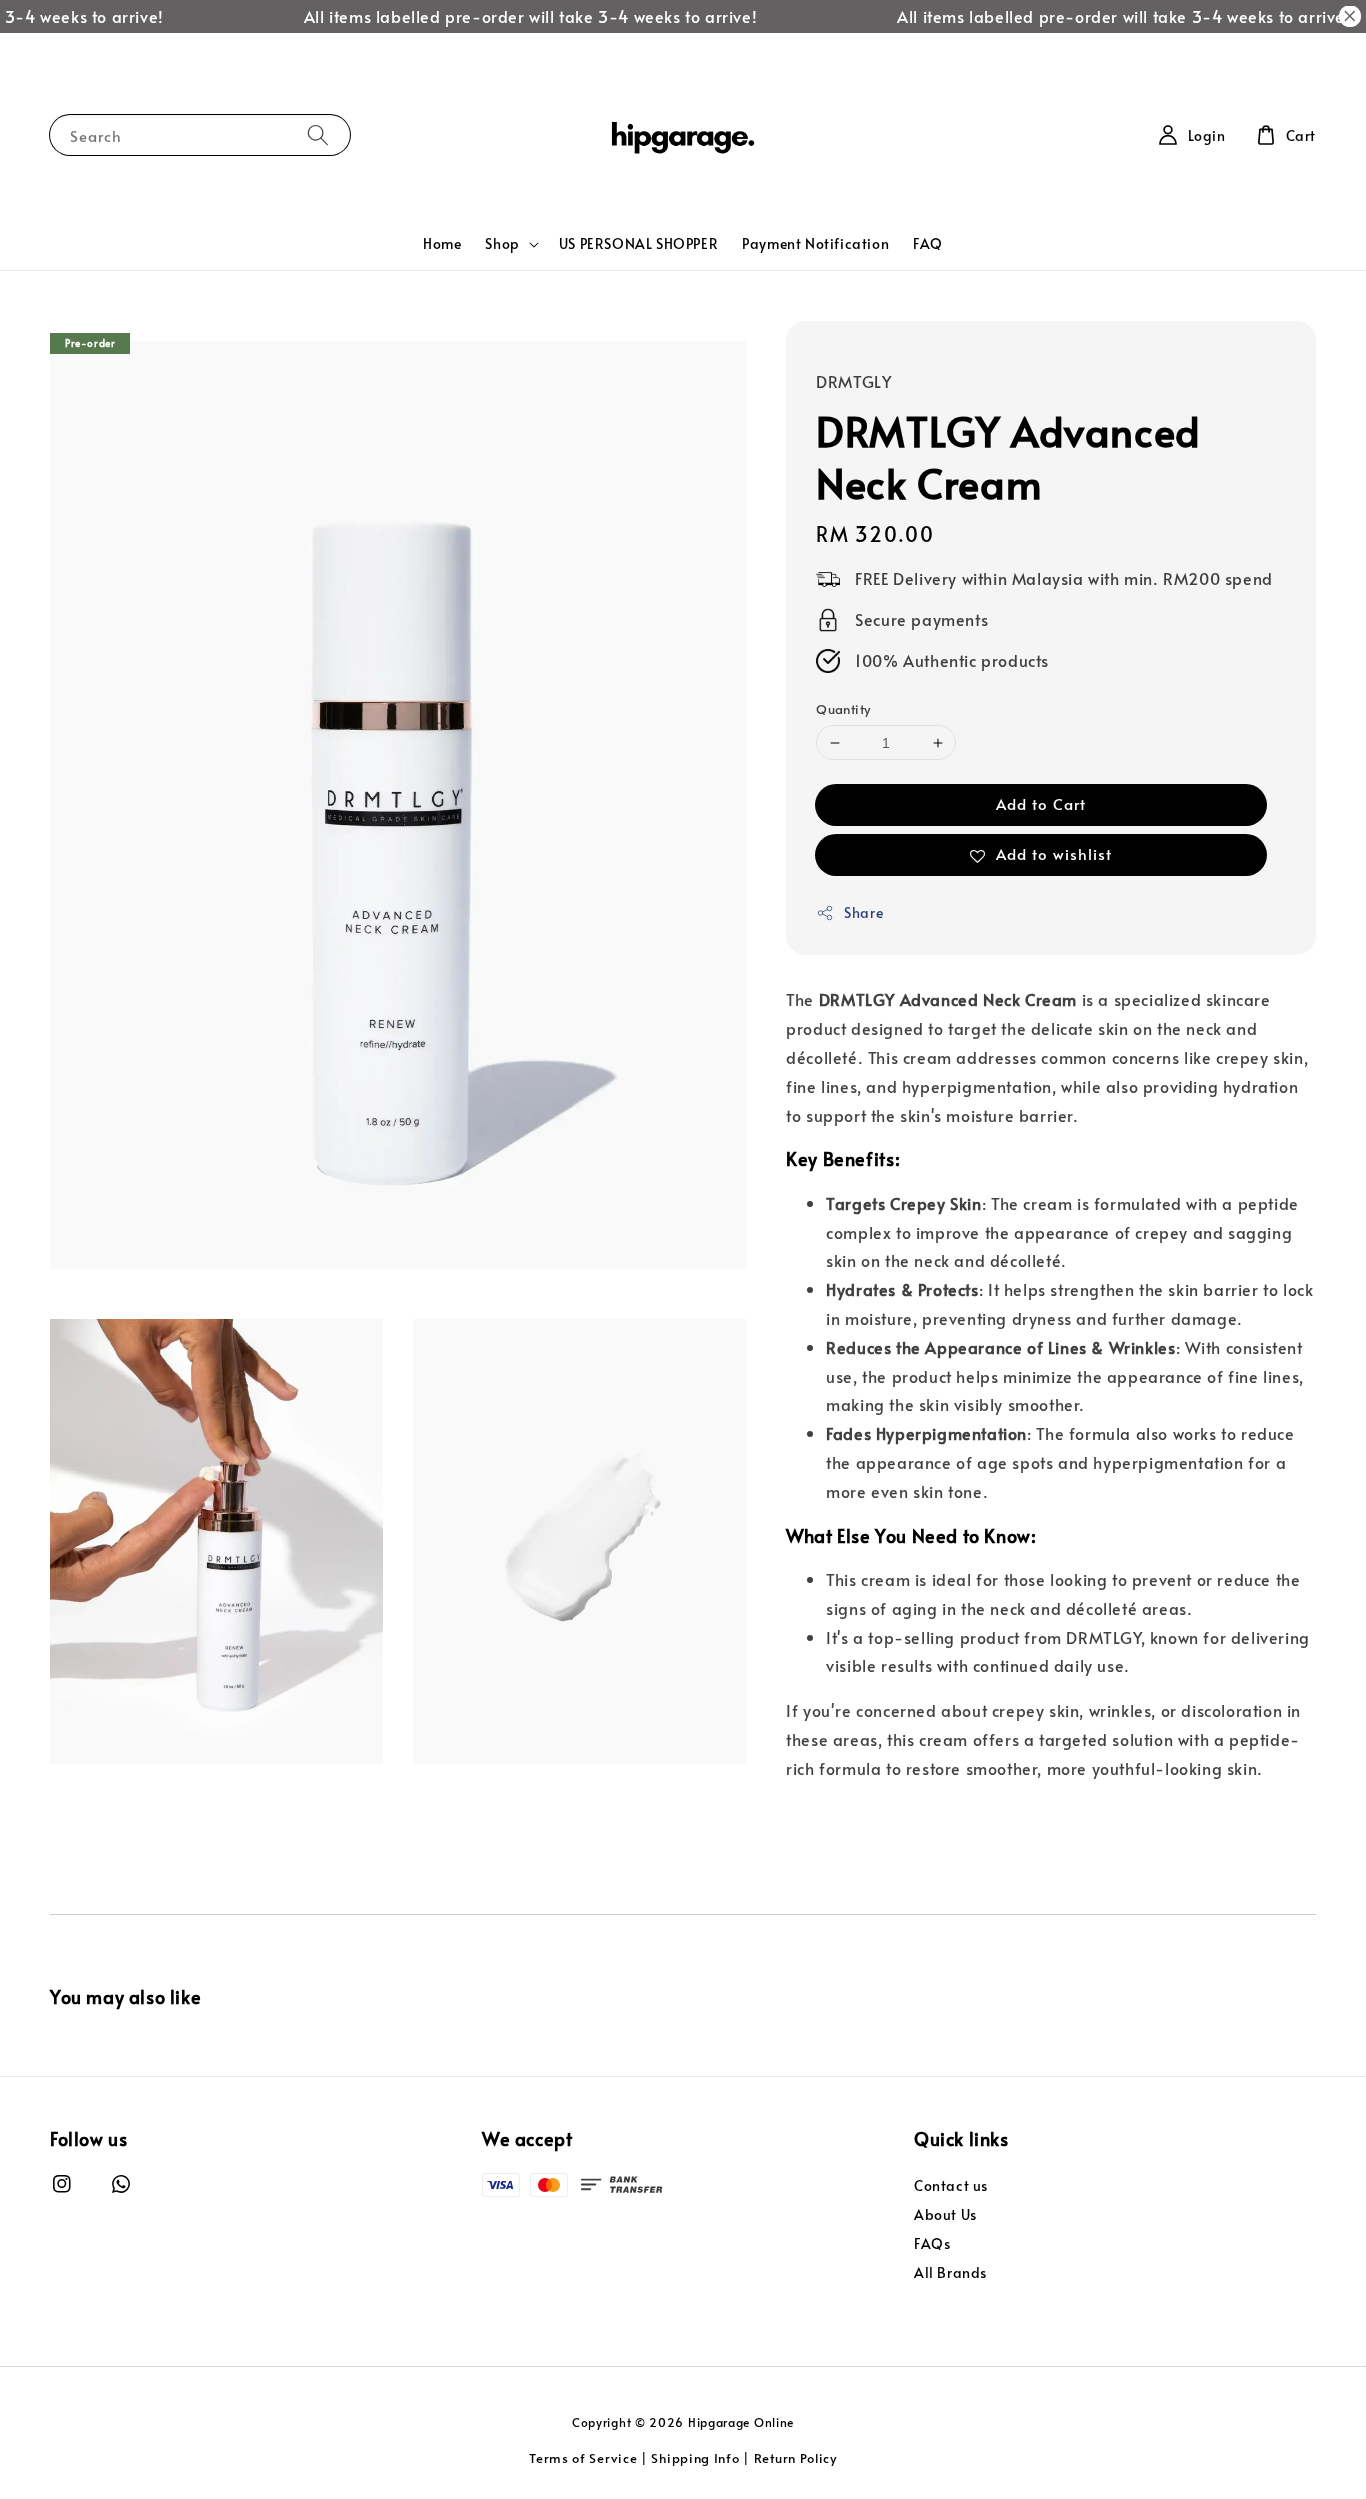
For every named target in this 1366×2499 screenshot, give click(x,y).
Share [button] (863, 913)
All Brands (950, 2272)
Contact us (951, 2186)
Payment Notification (815, 243)
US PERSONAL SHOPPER (638, 243)
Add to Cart (1041, 804)
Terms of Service (583, 2458)
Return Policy (795, 2458)
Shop (502, 244)
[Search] (318, 134)
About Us (945, 2214)
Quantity (843, 709)
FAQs (932, 2243)
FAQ (928, 243)
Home (442, 243)
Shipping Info (695, 2458)
